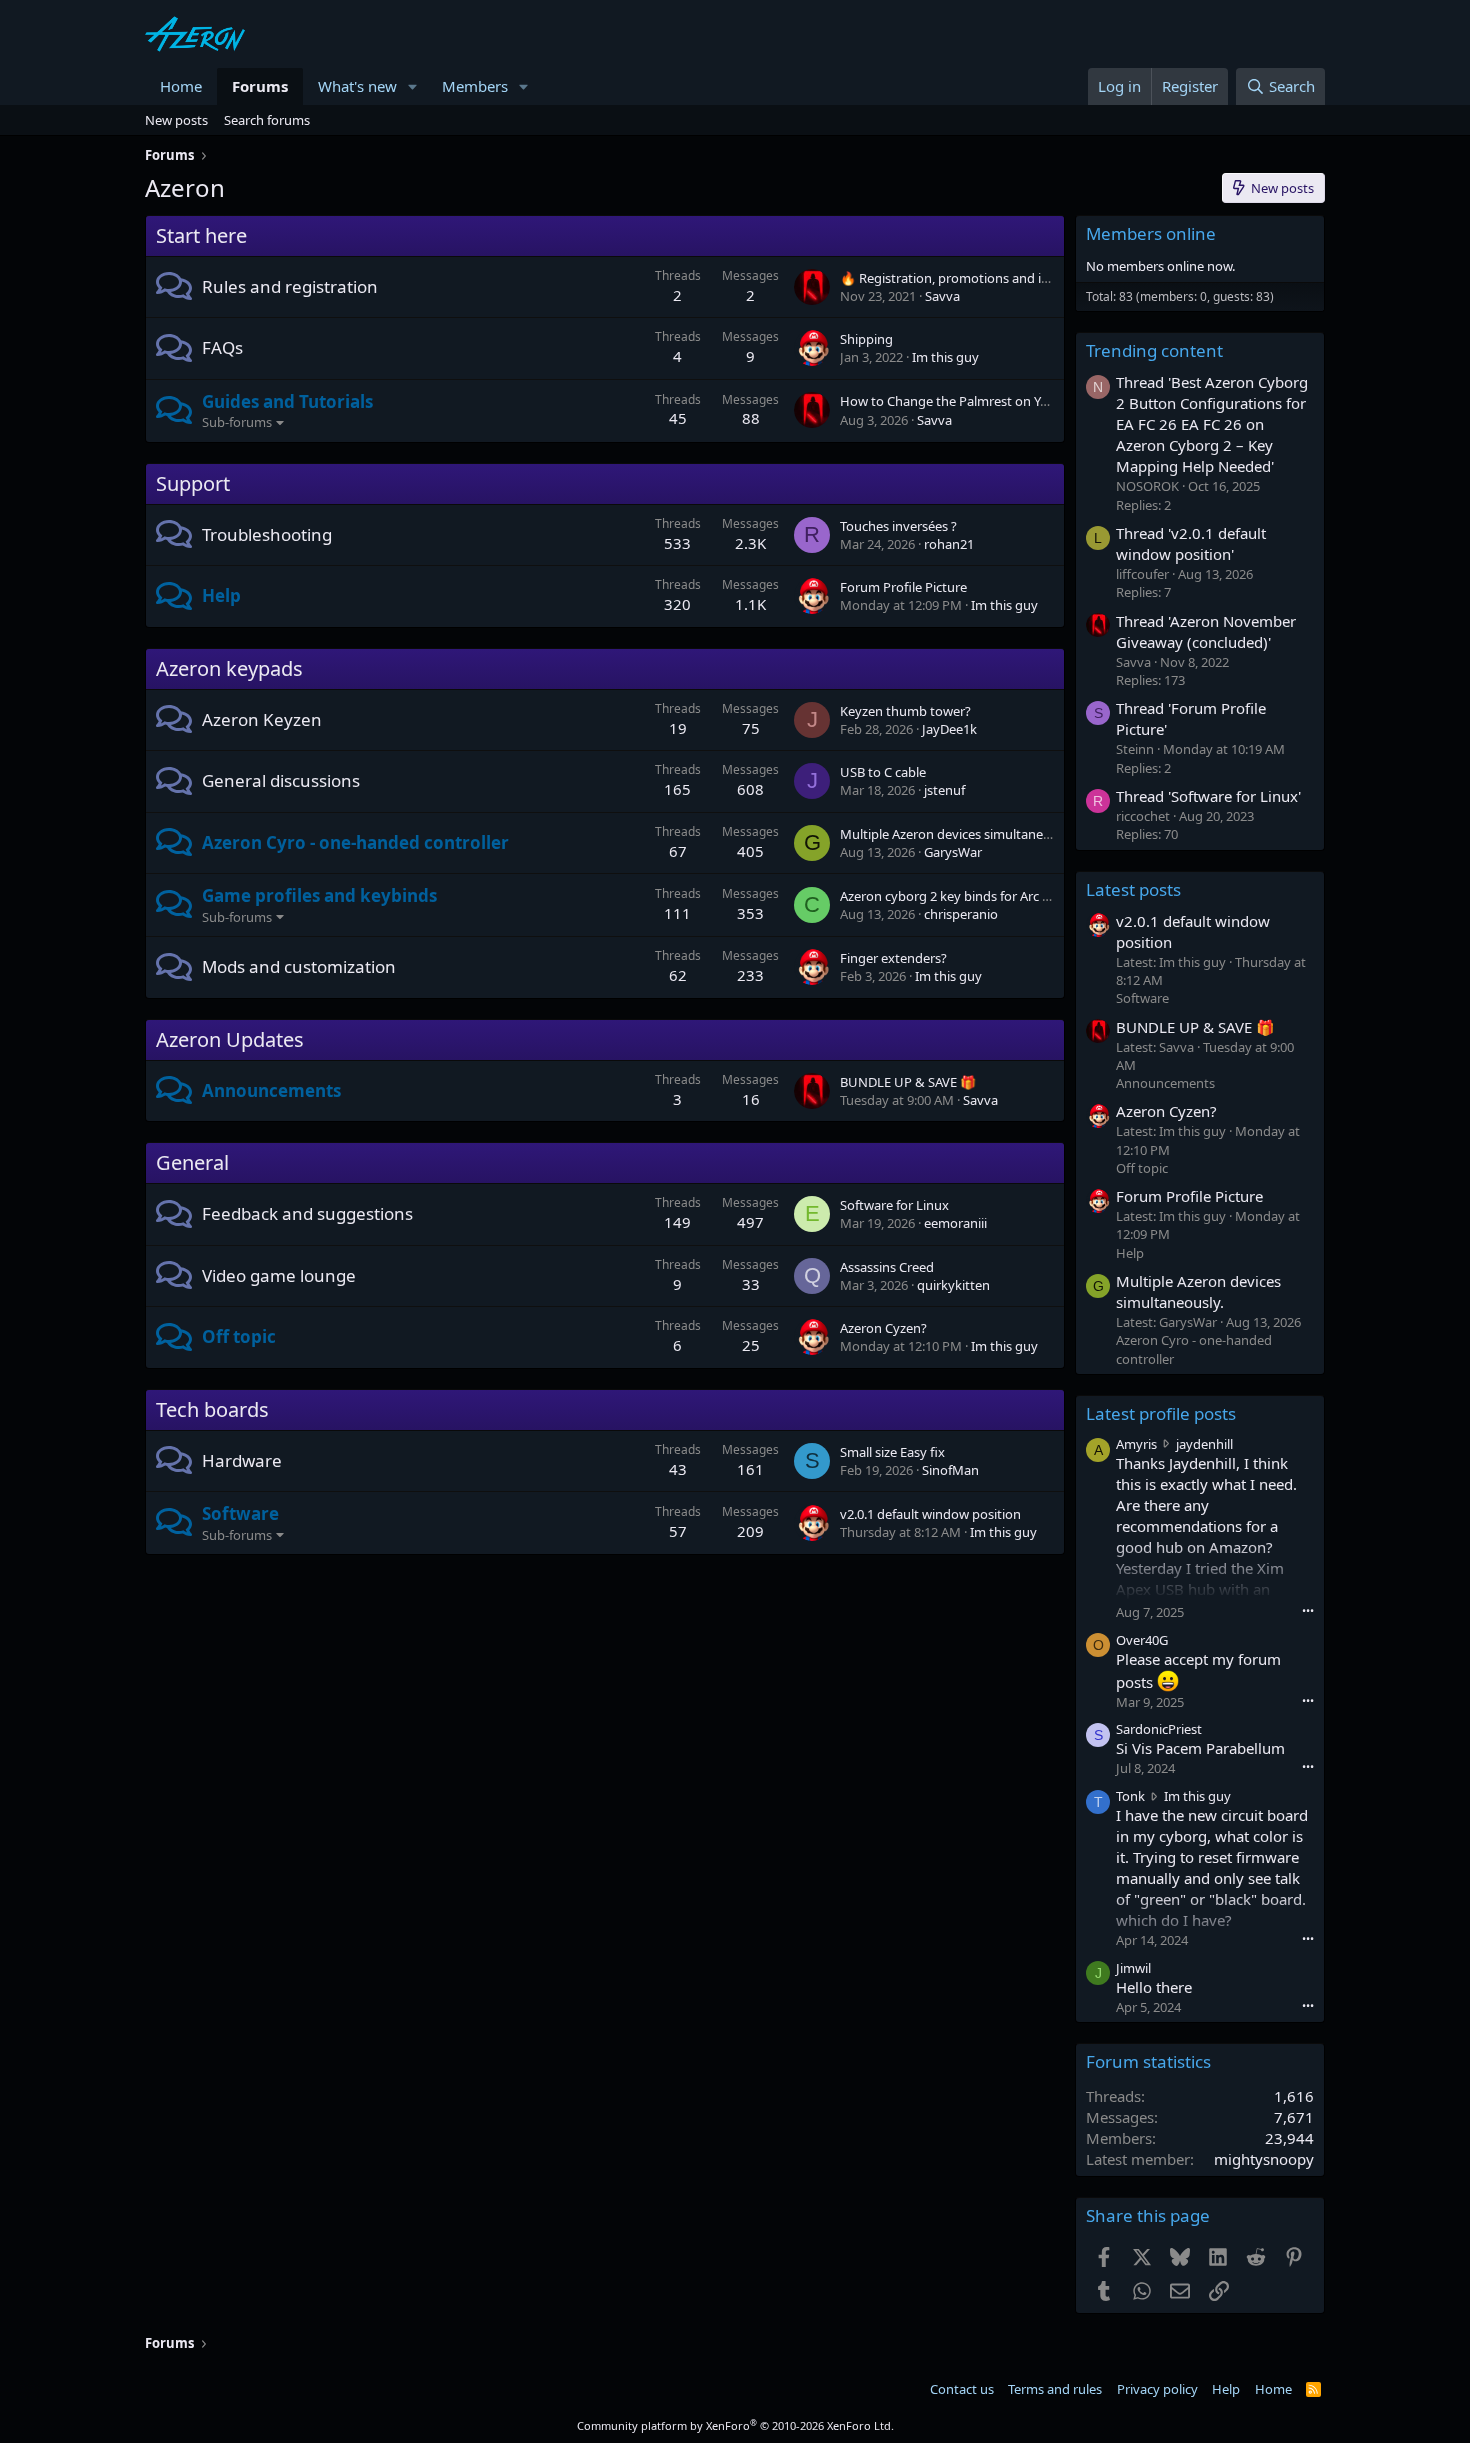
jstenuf (944, 790)
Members (475, 86)
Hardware (242, 1460)
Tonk (1130, 1796)
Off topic (239, 1336)
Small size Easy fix (892, 1452)
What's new (357, 86)
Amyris (1136, 1444)
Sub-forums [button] (237, 422)
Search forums (267, 120)
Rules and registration (290, 286)
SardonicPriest (1159, 1729)
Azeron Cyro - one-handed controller (355, 842)
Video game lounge (279, 1275)
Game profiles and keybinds (319, 895)
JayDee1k (949, 729)
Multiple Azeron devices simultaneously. (958, 834)
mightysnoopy (1264, 2159)
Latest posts (1133, 889)
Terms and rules (1055, 2389)
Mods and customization (299, 966)
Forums (260, 86)
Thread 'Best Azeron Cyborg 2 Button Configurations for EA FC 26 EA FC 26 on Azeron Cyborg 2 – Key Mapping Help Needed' (1212, 424)
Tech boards (212, 1409)
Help (221, 595)
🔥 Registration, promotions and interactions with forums (1012, 278)
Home (181, 86)
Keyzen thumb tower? (905, 711)
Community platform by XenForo (735, 2425)
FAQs (222, 347)
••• (1308, 1610)
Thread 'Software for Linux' (1208, 796)
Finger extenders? (893, 958)
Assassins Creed (887, 1267)
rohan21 (949, 544)
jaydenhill (1204, 1444)
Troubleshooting (267, 534)
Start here (201, 235)
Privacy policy (1157, 2389)
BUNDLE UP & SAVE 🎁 (908, 1082)
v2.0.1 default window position (930, 1514)
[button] (413, 86)
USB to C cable (883, 772)
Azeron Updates (230, 1039)
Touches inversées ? (898, 526)
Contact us (962, 2389)
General (192, 1162)
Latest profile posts (1161, 1413)
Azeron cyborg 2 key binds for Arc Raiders (963, 896)
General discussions (281, 780)
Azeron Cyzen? (883, 1328)
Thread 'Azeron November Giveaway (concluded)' (1206, 631)
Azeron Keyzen (262, 719)
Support (193, 483)
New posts (176, 120)
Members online (1151, 233)
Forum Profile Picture (903, 587)
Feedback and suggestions (307, 1213)
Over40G (1142, 1640)
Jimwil (1133, 1968)
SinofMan (950, 1470)
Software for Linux (894, 1205)
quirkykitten (953, 1285)
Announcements (271, 1090)
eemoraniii (955, 1223)
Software (240, 1513)
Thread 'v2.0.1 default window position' (1191, 543)
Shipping (866, 339)
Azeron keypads (229, 668)
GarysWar (953, 852)
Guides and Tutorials (287, 401)
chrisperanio (961, 914)
